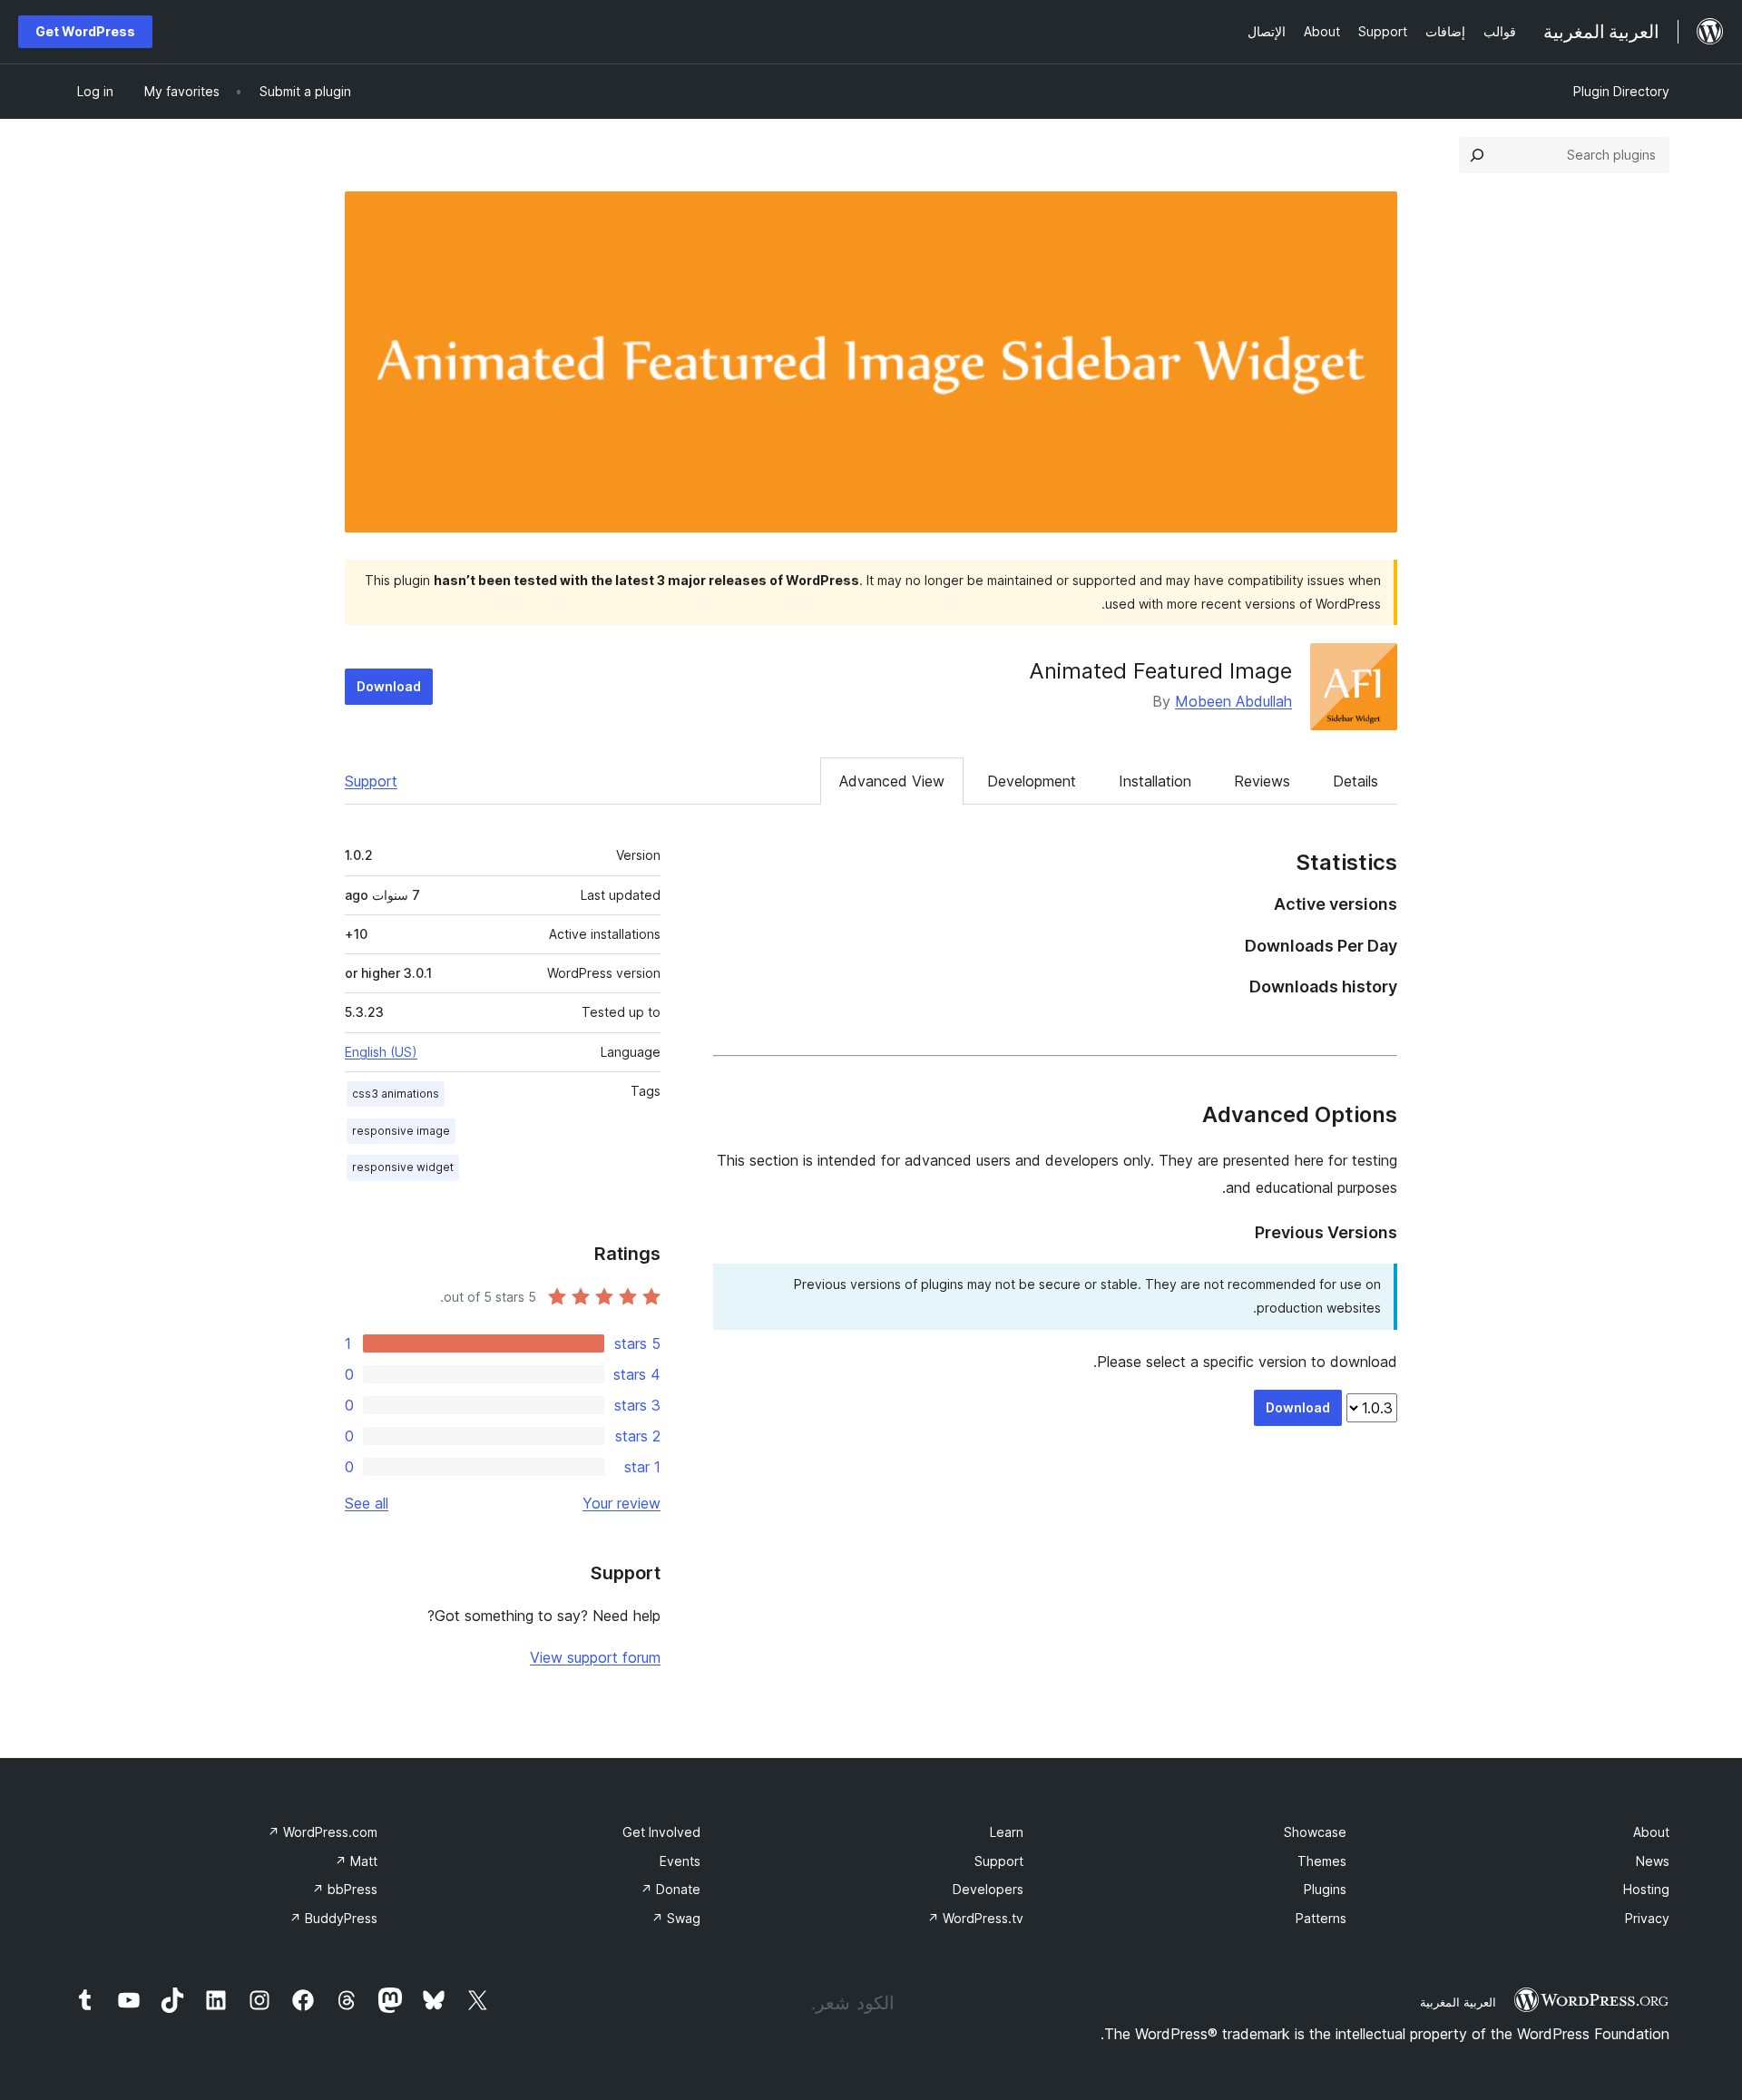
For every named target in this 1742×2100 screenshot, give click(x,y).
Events (680, 1861)
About (1651, 1832)
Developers (988, 1889)
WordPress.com (323, 1832)
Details (1355, 781)
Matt (356, 1861)
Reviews (1262, 781)
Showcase (1315, 1832)
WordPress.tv (975, 1918)
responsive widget (403, 1167)
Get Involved (661, 1832)
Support (371, 781)
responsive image (401, 1131)
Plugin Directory (1621, 91)
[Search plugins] (1477, 155)
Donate (670, 1889)
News (1653, 1861)
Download (389, 686)
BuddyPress (333, 1918)
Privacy (1647, 1918)
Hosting (1646, 1889)
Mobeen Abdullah (1233, 701)
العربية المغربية (1458, 2002)
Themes (1322, 1861)
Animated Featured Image (1160, 671)
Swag (676, 1918)
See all (367, 1503)
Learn (1007, 1832)
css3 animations (396, 1094)
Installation (1155, 781)
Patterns (1321, 1918)
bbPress (345, 1889)
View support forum (595, 1657)
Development (1032, 781)
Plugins (1325, 1889)
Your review (621, 1503)
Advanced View (892, 781)
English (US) (381, 1052)
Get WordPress (85, 31)
